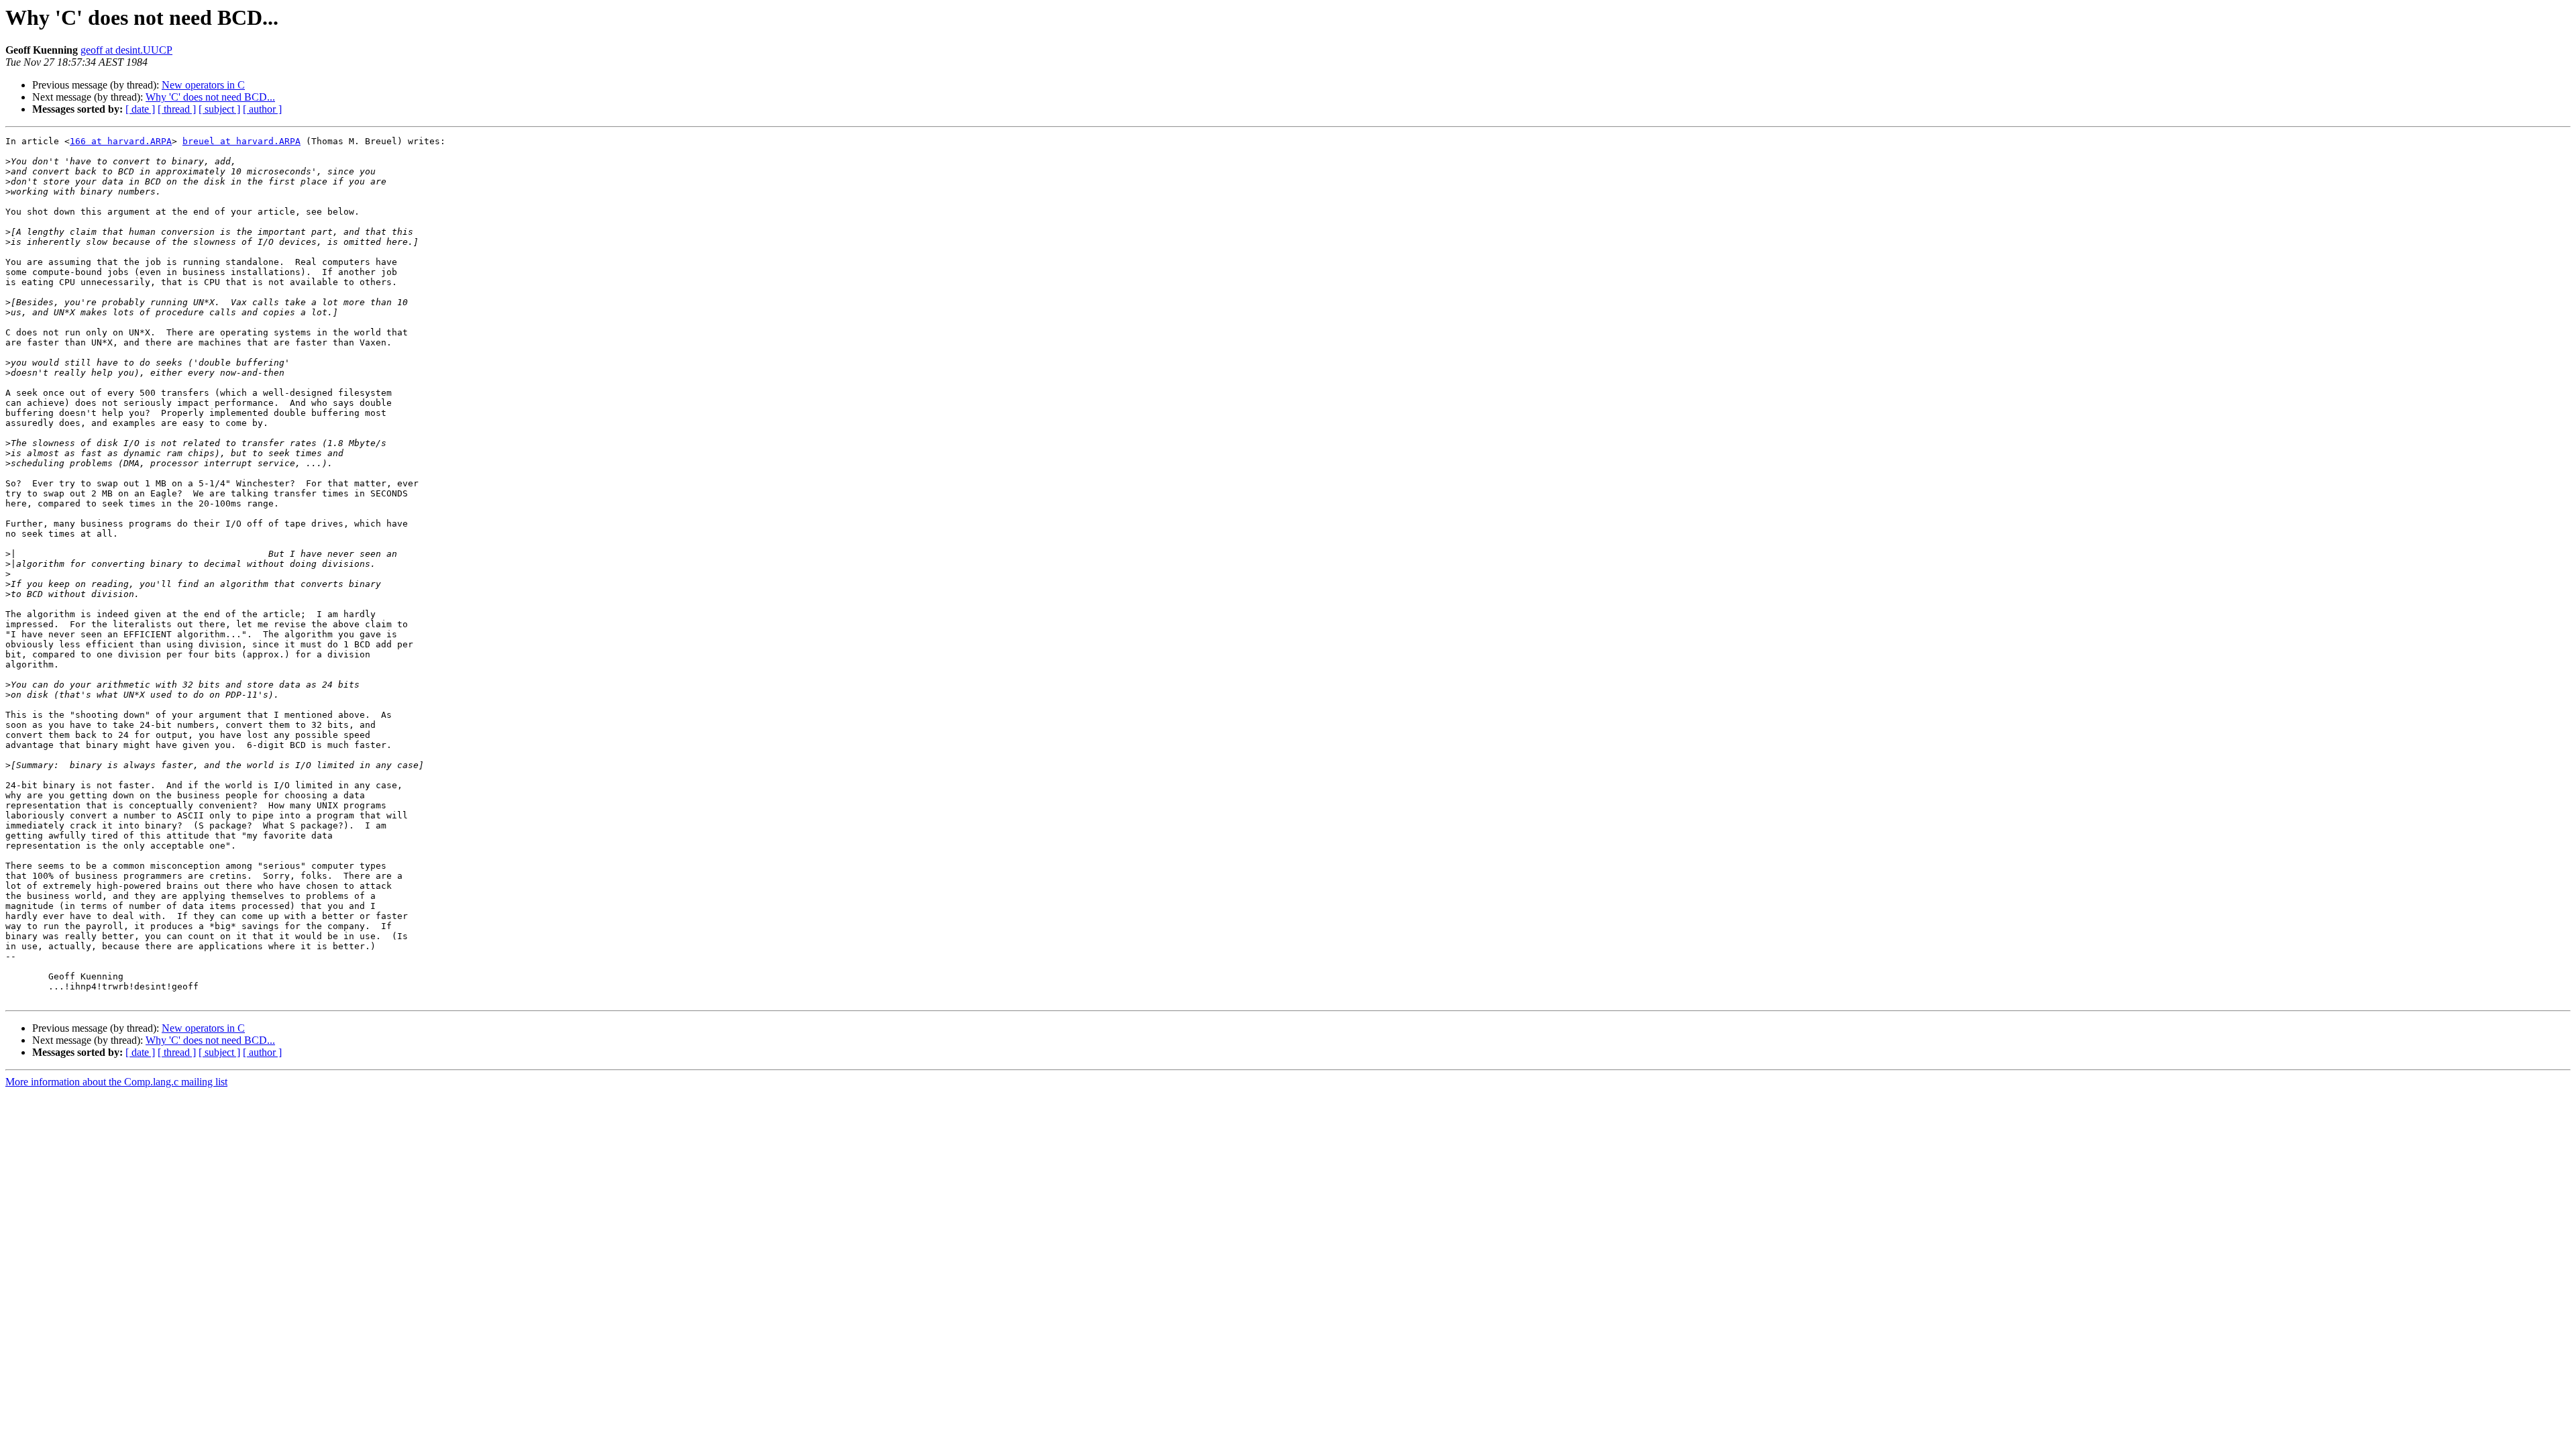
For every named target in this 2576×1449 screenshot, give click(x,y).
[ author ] (262, 109)
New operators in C (203, 85)
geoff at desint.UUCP (126, 50)
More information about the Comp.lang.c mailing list (116, 1082)
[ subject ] (219, 109)
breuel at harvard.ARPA (241, 141)
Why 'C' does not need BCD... (210, 97)
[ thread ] (177, 109)
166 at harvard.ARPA (121, 141)
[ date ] (140, 109)
